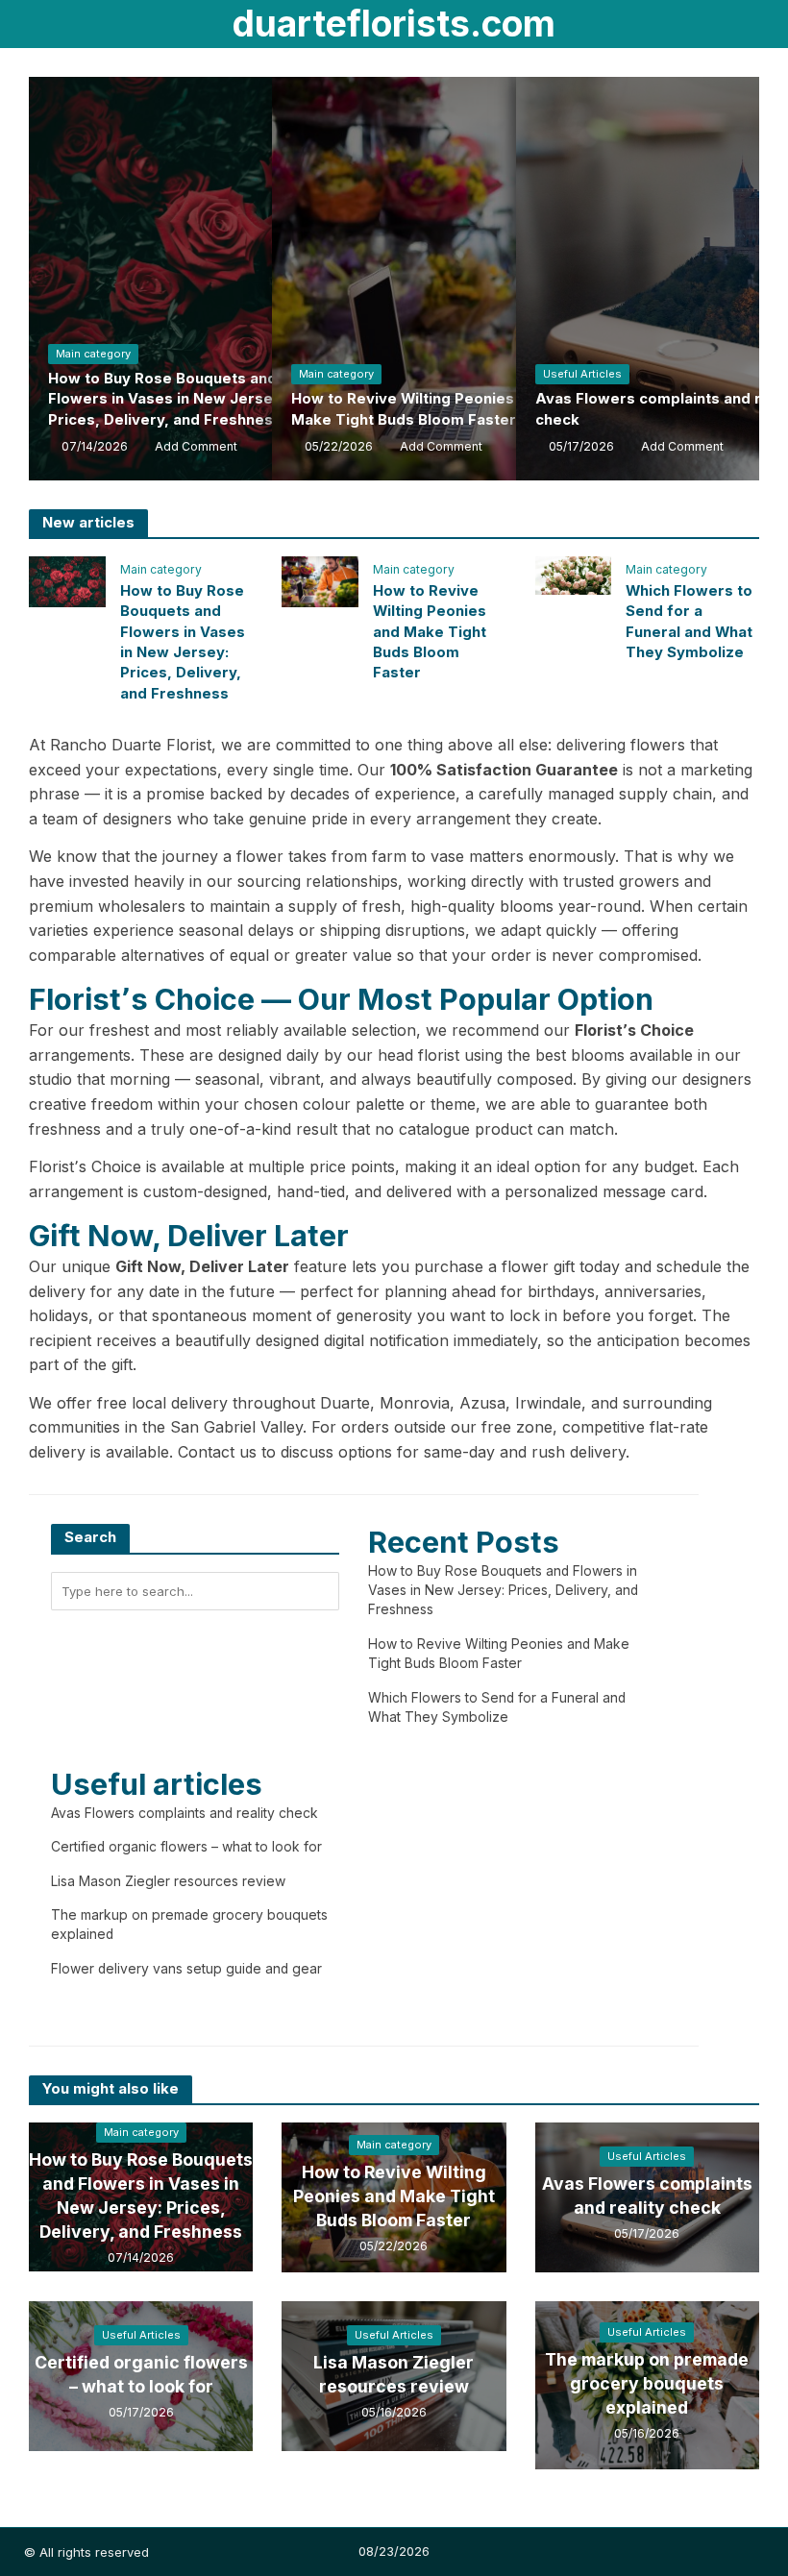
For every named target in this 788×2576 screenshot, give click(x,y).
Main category (93, 354)
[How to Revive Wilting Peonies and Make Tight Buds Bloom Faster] (320, 580)
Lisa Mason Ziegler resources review (168, 1881)
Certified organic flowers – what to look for (186, 1847)
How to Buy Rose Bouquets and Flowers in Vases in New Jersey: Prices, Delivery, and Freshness (167, 399)
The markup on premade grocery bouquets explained (647, 2383)
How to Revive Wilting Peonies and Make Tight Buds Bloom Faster (418, 409)
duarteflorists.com (394, 24)
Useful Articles (582, 374)
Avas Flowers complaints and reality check (185, 1813)
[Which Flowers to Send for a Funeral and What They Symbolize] (574, 574)
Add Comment (196, 446)
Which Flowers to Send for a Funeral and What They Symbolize (689, 622)
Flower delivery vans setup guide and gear (186, 1969)
